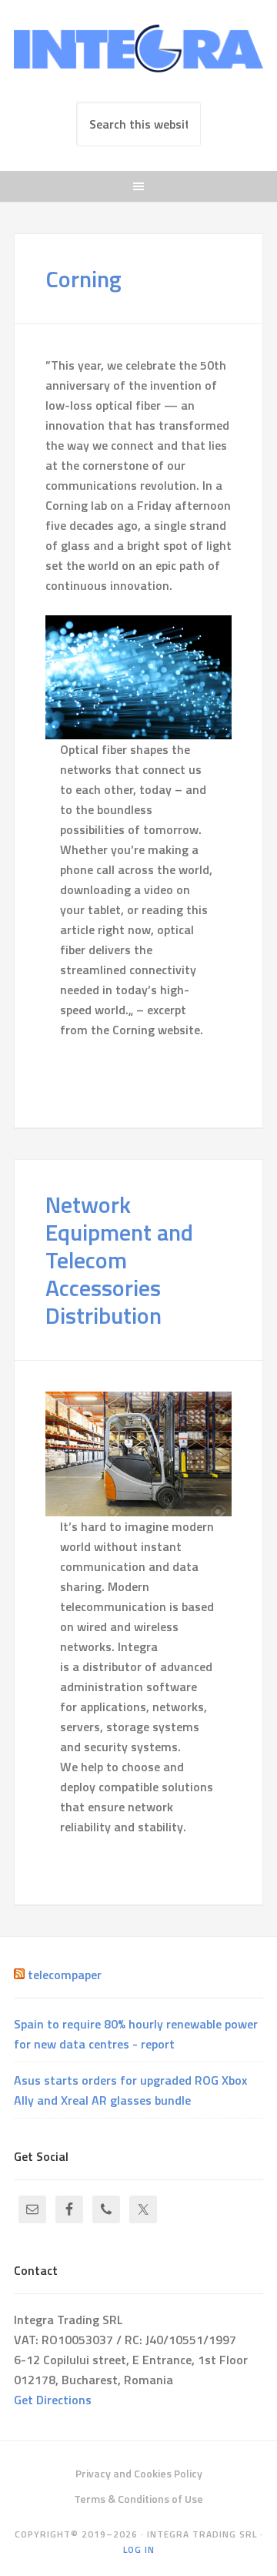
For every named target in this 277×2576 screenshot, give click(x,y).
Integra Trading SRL (138, 55)
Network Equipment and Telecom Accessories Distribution (119, 1260)
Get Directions (53, 2400)
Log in (139, 2549)
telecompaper (65, 1975)
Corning (83, 279)
